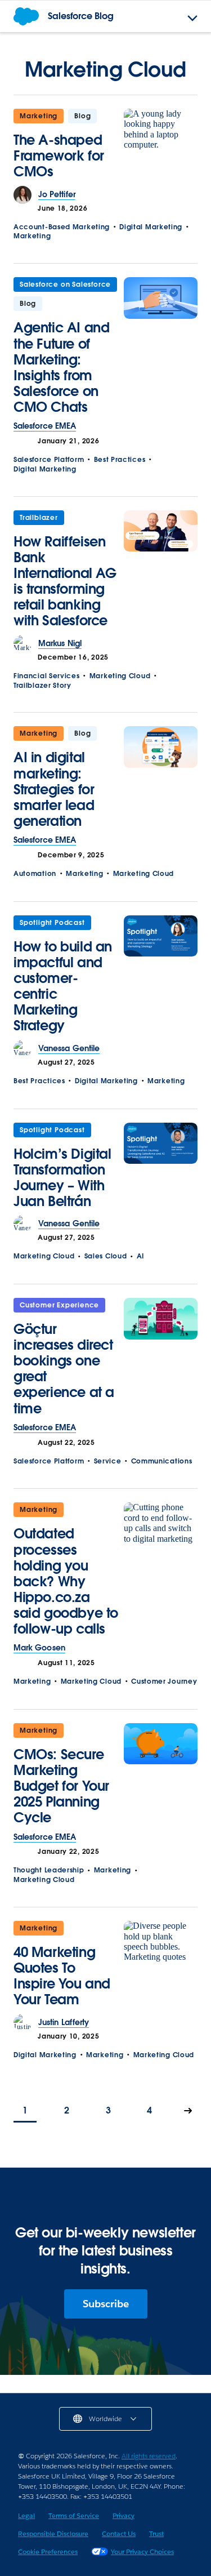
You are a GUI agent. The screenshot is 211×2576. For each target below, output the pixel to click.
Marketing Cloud (120, 676)
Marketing (39, 116)
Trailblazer (39, 517)
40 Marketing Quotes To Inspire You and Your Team (62, 1976)
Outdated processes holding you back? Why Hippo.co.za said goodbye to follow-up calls (66, 1581)
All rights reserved (149, 2456)
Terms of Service (74, 2515)
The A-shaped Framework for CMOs (59, 156)
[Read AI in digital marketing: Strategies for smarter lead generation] (161, 780)
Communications (162, 1461)
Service (108, 1461)
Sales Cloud (106, 1256)
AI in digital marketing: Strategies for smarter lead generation (54, 789)
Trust (156, 2533)
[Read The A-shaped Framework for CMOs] (161, 147)
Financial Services (47, 676)
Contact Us (119, 2533)
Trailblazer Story (42, 685)
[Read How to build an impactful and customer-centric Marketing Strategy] (161, 978)
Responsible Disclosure (53, 2533)
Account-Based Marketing (62, 227)
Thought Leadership (49, 1870)
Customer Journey (164, 1681)
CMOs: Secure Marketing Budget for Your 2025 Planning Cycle (61, 1786)
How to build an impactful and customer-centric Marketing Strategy (63, 986)
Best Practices (120, 459)
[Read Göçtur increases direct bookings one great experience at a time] (161, 1360)
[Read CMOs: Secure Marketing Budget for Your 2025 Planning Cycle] (161, 1778)
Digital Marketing (151, 227)
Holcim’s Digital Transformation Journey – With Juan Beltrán (62, 1178)
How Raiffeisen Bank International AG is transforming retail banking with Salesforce (65, 581)
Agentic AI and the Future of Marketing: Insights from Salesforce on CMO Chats (61, 367)
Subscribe (106, 2304)
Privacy (124, 2515)
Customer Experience (59, 1305)
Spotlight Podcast (52, 922)
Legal (26, 2515)
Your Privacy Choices (142, 2551)
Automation (35, 873)
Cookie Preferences (48, 2551)
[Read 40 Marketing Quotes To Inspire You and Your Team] (161, 1967)
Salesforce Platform (49, 459)
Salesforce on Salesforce (65, 284)
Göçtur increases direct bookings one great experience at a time (64, 1369)
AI (140, 1256)
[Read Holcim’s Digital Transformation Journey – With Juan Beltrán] (161, 1169)
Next (188, 2112)
